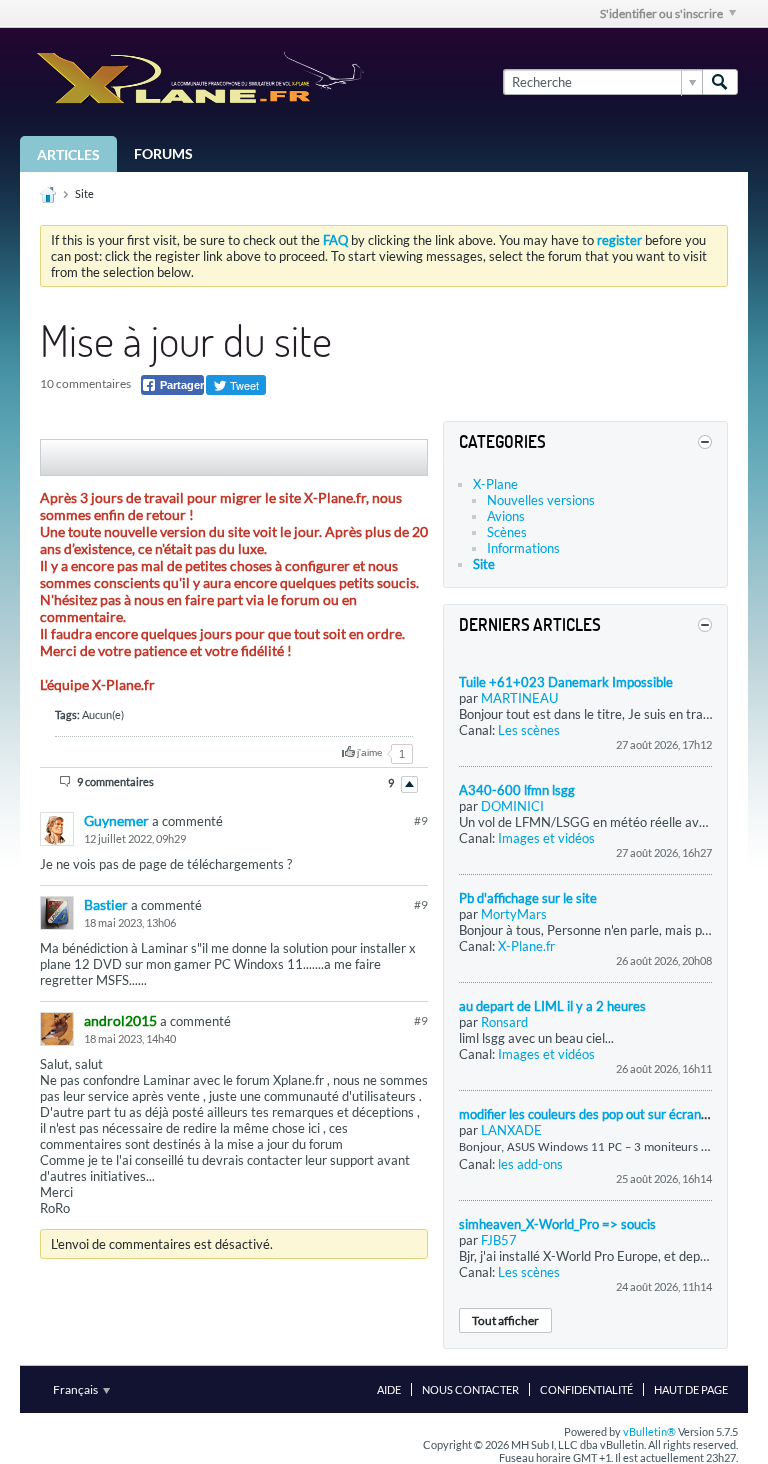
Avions (506, 516)
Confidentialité (586, 1389)
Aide (389, 1389)
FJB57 (499, 1240)
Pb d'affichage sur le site (528, 898)
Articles (68, 154)
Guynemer (116, 820)
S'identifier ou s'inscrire (661, 13)
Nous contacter (470, 1389)
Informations (523, 548)
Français (76, 1389)
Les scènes (529, 730)
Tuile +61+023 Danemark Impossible (566, 682)
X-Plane (495, 484)
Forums (163, 153)
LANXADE (511, 1130)
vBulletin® (649, 1431)
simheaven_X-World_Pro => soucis (557, 1224)
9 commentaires (115, 781)
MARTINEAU (519, 698)
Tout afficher (505, 1320)
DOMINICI (512, 806)
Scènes (507, 532)
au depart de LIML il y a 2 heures (552, 1006)
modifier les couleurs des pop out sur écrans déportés (610, 1114)
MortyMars (514, 914)
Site (84, 193)
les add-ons (530, 1164)
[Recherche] (720, 82)
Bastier (106, 904)
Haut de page (691, 1389)
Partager (180, 385)
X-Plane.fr (526, 946)
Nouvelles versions (541, 500)
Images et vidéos (546, 838)
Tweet (243, 385)
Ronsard (504, 1022)
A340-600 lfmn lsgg (517, 790)
